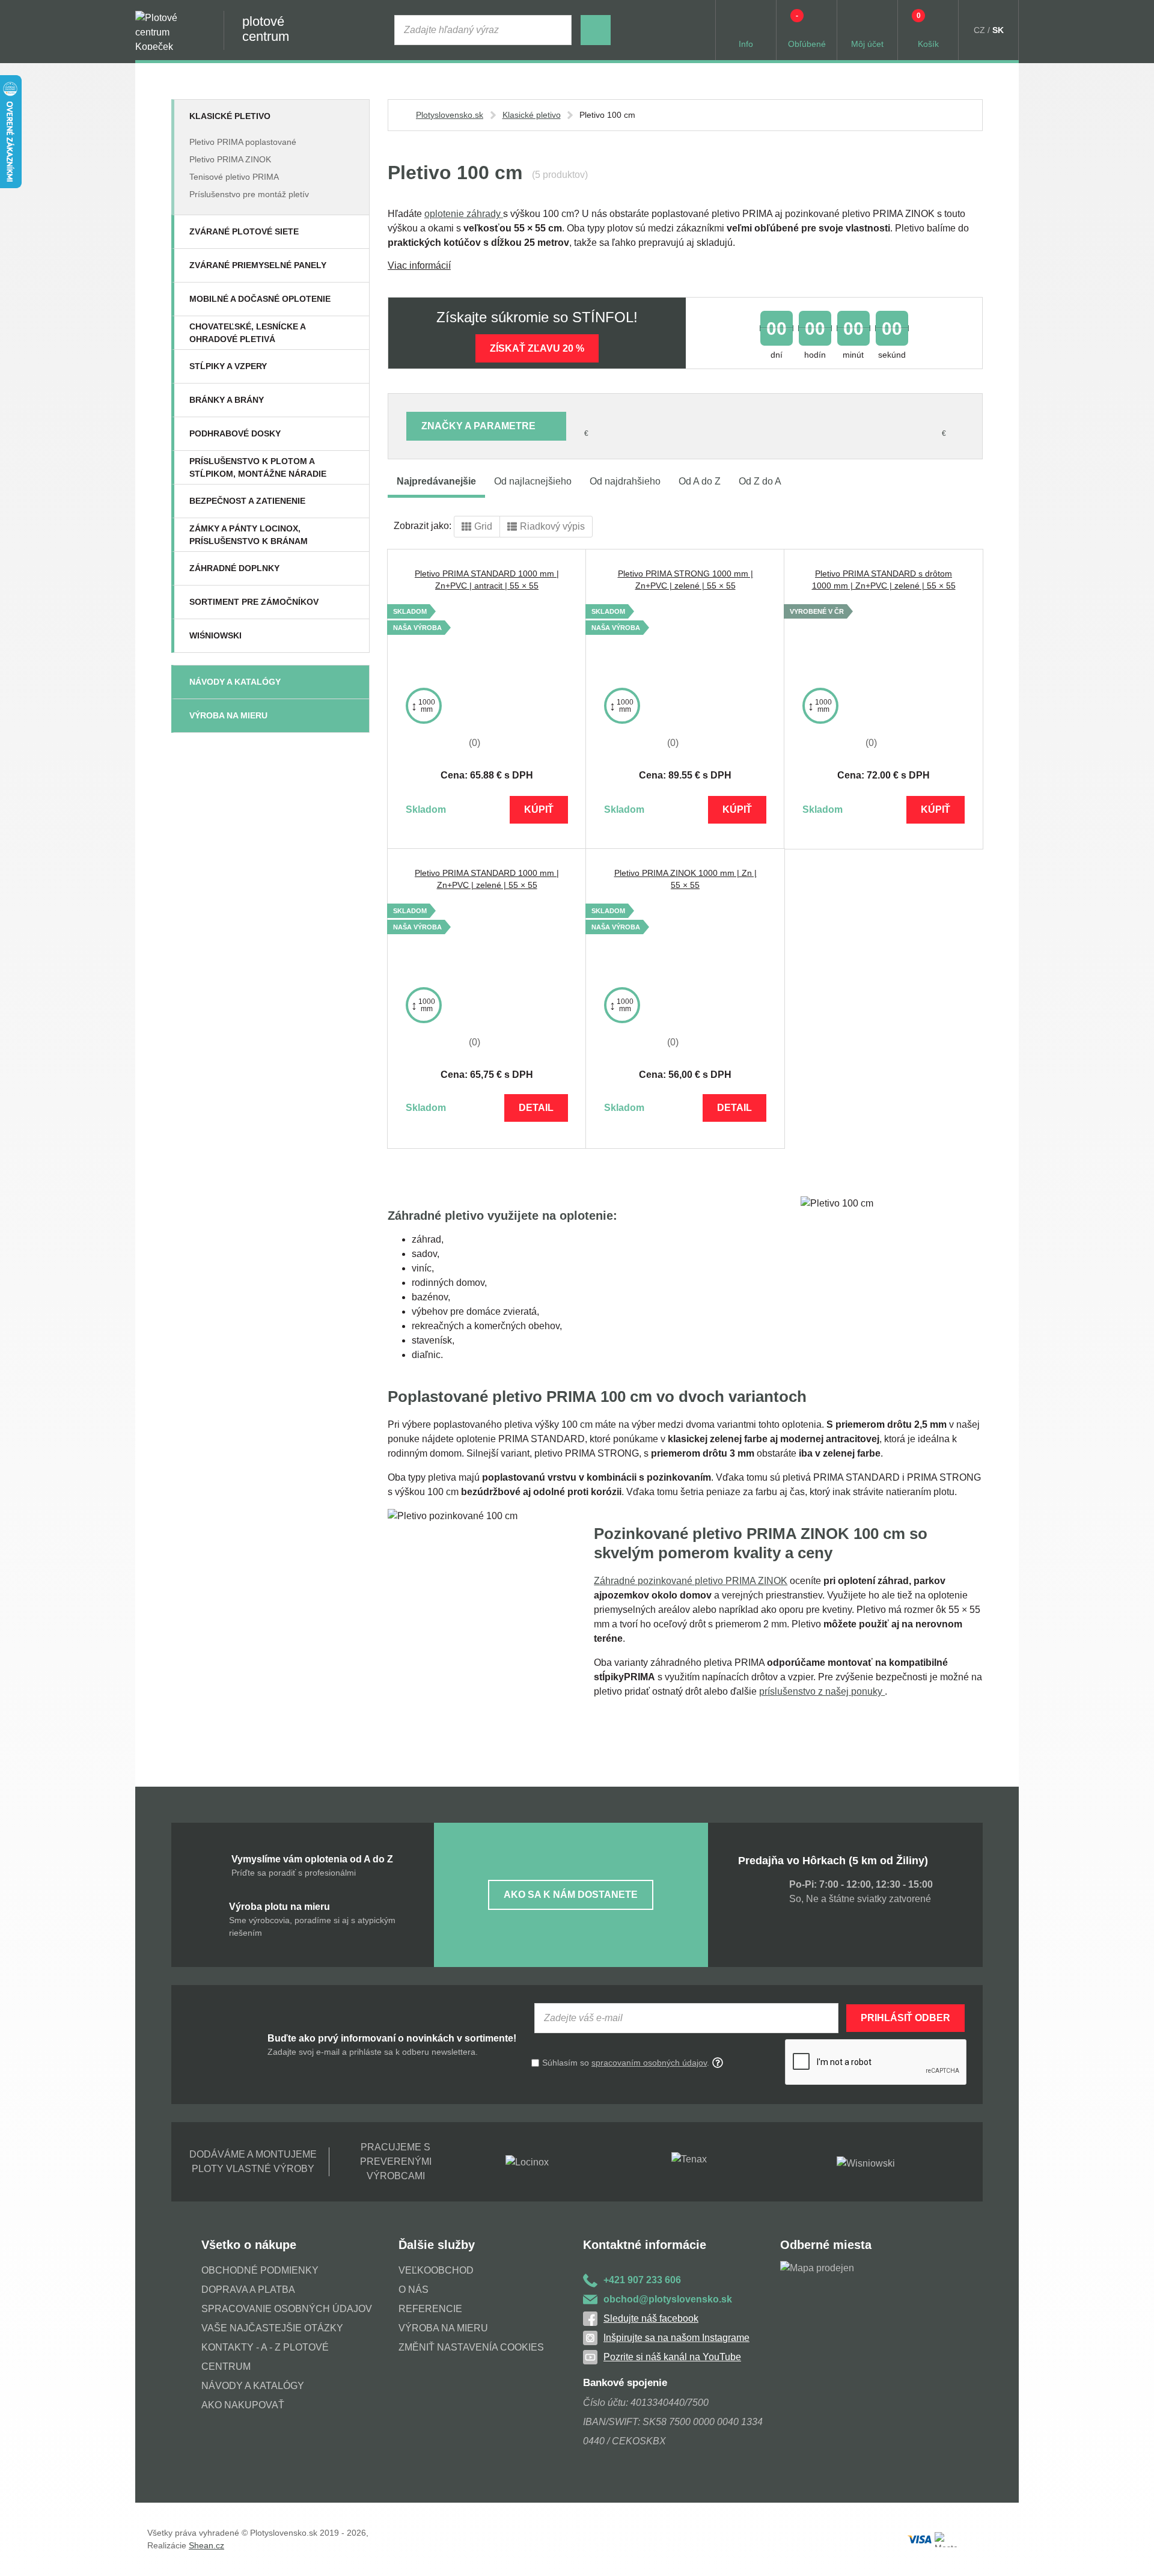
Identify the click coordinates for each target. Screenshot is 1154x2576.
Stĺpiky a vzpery (228, 366)
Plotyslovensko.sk (450, 115)
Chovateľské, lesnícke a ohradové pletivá (247, 333)
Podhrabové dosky (235, 433)
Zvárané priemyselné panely (258, 265)
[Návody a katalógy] (353, 682)
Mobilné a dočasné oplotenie (260, 299)
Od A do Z (700, 481)
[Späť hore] (1133, 2555)
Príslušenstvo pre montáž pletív (249, 194)
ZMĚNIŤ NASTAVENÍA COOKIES (471, 2347)
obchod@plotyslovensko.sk (668, 2299)
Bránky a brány (227, 400)
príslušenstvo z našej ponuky (822, 1691)
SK (998, 30)
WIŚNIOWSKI (215, 635)
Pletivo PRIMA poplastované (243, 142)
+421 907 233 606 (642, 2280)
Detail (536, 1108)
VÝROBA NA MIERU (443, 2328)
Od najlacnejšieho (533, 481)
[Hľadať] (596, 30)
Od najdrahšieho (625, 481)
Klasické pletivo (230, 116)
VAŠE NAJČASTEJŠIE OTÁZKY (272, 2328)
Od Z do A (760, 481)
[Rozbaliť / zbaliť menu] (353, 116)
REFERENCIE (430, 2309)
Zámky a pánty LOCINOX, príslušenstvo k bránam (249, 535)
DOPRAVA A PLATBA (248, 2290)
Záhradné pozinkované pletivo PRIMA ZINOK (691, 1581)
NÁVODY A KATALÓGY (253, 2386)
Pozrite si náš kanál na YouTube (672, 2357)
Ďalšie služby (437, 2245)
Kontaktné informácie (645, 2245)
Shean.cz (206, 2545)
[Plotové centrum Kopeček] (168, 30)
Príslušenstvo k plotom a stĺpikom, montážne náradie (258, 467)
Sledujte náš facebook (651, 2318)
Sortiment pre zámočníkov (254, 602)
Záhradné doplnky (234, 568)
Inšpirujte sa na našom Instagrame (676, 2338)
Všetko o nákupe (249, 2245)
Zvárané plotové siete (244, 231)
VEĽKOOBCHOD (436, 2270)
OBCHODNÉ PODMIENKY (260, 2270)
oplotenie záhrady (464, 214)
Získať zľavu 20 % (537, 348)
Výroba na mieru (228, 715)
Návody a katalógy (235, 682)
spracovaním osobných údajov (649, 2063)
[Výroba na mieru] (353, 715)
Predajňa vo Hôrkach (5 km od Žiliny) (833, 1861)
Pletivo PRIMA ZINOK (230, 159)
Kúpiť (539, 809)
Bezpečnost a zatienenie (247, 501)
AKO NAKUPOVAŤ (243, 2405)
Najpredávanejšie (436, 481)
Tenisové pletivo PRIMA (234, 177)
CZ (979, 30)
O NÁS (414, 2290)
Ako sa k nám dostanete (571, 1895)
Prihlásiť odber (905, 2018)
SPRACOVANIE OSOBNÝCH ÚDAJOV (287, 2309)
